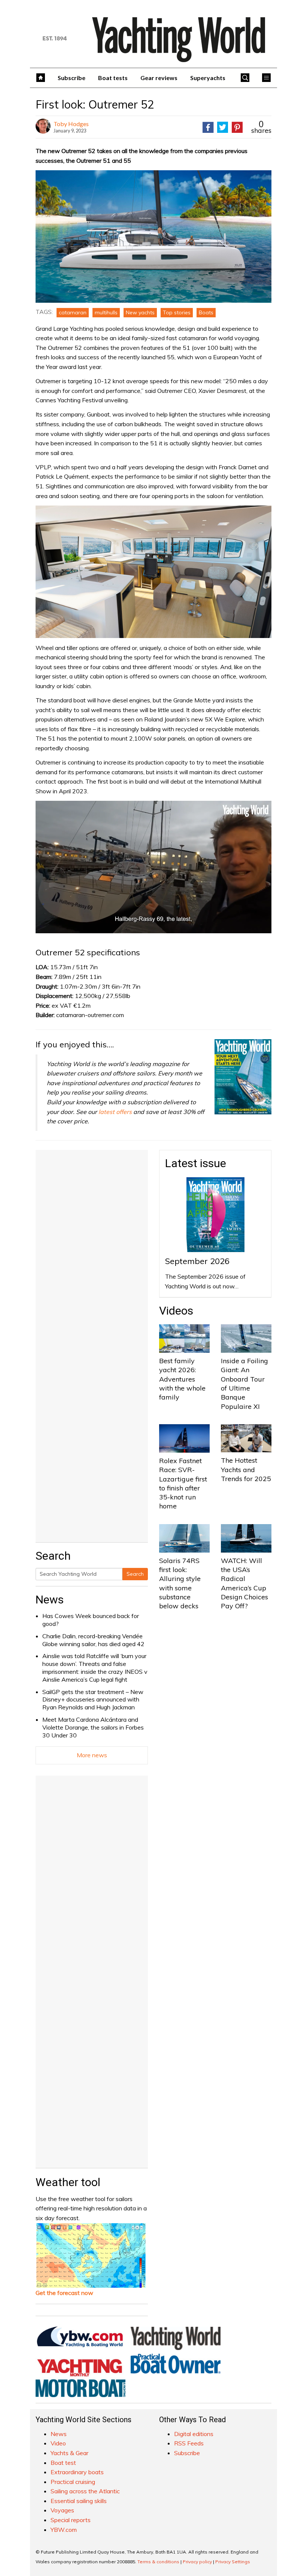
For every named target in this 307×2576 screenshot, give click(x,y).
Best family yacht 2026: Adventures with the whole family (182, 1379)
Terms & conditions (158, 2562)
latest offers (115, 1112)
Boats (206, 312)
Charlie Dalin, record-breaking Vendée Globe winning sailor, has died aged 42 (93, 1640)
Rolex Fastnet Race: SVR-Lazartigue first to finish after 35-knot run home (183, 1483)
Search (135, 1574)
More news (92, 1755)
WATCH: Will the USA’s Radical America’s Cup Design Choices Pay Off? (244, 1583)
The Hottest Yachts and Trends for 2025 (246, 1469)
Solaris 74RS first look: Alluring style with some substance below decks (180, 1583)
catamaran (73, 312)
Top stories (177, 312)
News (50, 1600)
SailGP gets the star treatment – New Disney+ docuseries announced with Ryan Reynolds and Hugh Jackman (93, 1700)
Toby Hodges (71, 124)
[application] (153, 867)
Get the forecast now (64, 2293)
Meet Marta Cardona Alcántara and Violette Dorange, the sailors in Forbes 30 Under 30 (93, 1727)
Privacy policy (197, 2562)
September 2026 (197, 1261)
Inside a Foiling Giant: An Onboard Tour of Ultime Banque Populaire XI (244, 1383)
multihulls (106, 312)
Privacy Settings (233, 2562)
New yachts (140, 312)
